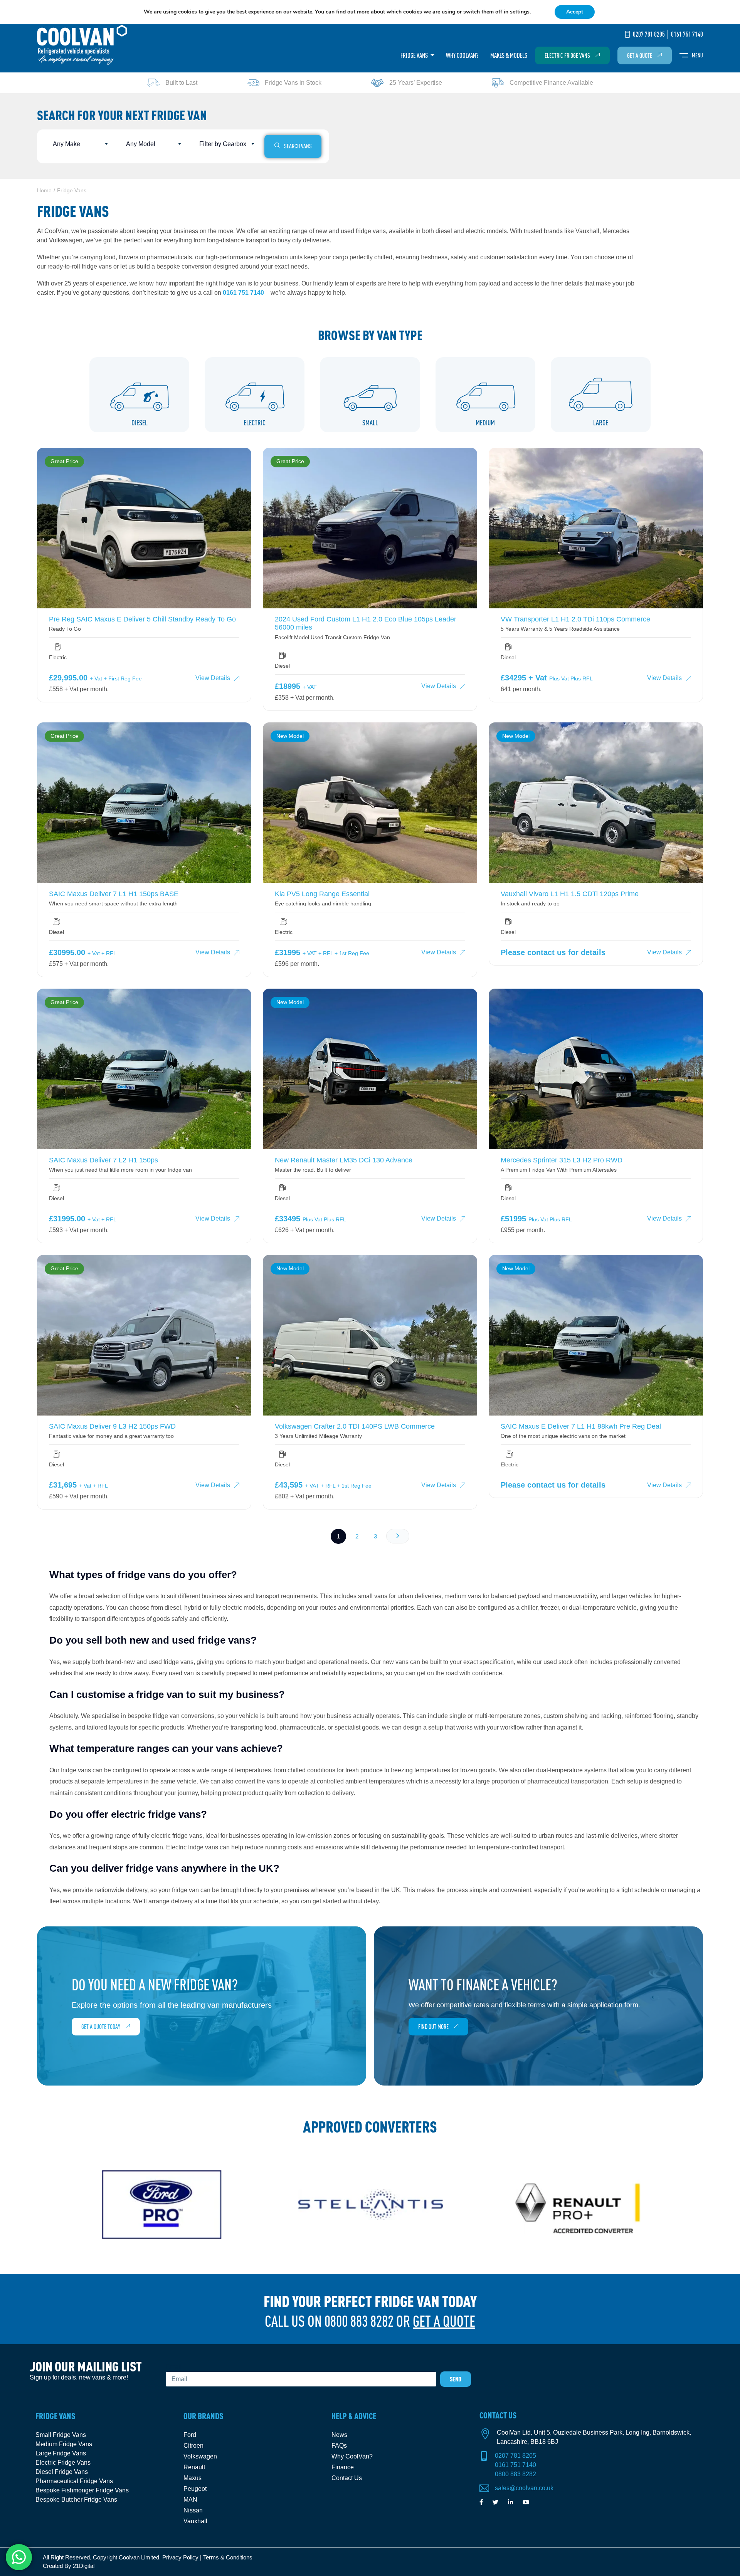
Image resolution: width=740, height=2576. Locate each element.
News (339, 2435)
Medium (485, 423)
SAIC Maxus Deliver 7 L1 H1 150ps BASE (114, 894)
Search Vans (298, 146)
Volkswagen (200, 2456)
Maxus (193, 2478)
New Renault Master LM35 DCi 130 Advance (344, 1160)
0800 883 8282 (515, 2474)
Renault (194, 2467)
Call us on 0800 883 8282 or (370, 2321)
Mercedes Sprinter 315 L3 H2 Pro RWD (562, 1160)
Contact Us (347, 2478)
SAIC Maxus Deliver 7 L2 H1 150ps (103, 1160)
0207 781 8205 (515, 2456)
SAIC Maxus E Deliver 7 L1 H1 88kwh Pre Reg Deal (581, 1426)
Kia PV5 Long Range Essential (322, 894)
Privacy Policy (180, 2557)
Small (370, 423)
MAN (190, 2500)
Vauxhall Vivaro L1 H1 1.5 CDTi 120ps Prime (570, 894)
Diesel (140, 423)
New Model (290, 736)
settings (520, 12)
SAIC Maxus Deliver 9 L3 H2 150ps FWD (112, 1426)
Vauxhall (195, 2521)
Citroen (193, 2446)
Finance (343, 2467)
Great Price (64, 461)
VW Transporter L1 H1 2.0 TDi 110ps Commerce (575, 619)
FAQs (339, 2446)
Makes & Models (509, 55)
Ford (190, 2435)
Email (174, 2367)
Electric (255, 423)
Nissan (193, 2510)
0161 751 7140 (243, 293)
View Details (213, 678)
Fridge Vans (415, 55)
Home (44, 190)
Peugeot (195, 2489)
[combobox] (79, 144)
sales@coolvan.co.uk (524, 2488)
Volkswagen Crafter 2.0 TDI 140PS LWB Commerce (355, 1426)
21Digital (84, 2566)
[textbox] (79, 144)
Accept (575, 12)
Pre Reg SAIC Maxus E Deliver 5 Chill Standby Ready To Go (142, 619)
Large (601, 423)
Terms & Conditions (228, 2557)
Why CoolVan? (462, 55)
